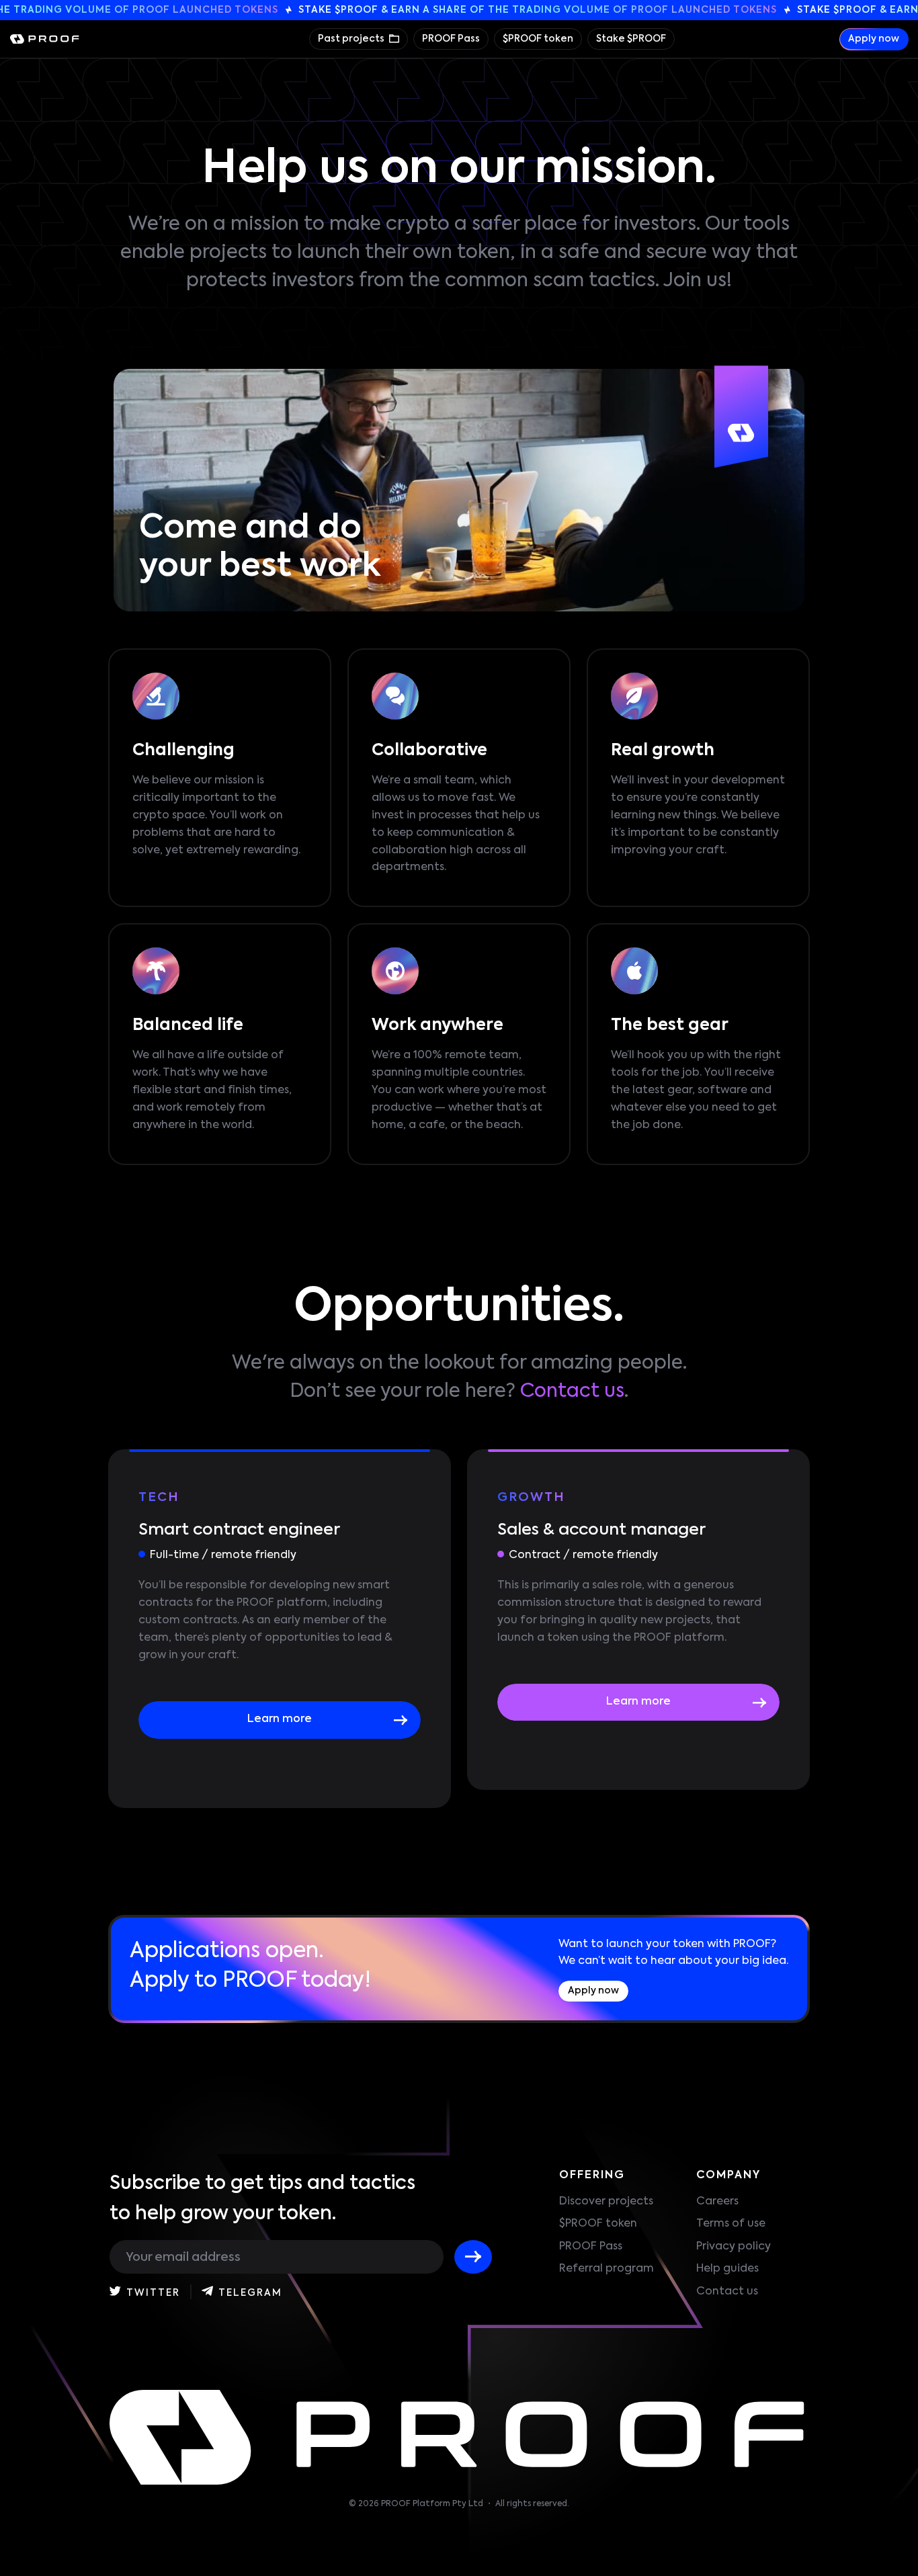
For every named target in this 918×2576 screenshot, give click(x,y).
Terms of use (731, 2224)
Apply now (874, 39)
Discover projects (606, 2202)
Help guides (727, 2269)
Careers (717, 2202)
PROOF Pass (451, 39)
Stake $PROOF (631, 39)
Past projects (352, 39)
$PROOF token (538, 39)
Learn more (280, 1719)
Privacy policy (734, 2247)
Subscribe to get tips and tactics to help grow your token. (262, 2199)
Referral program (607, 2269)
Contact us (572, 1391)
